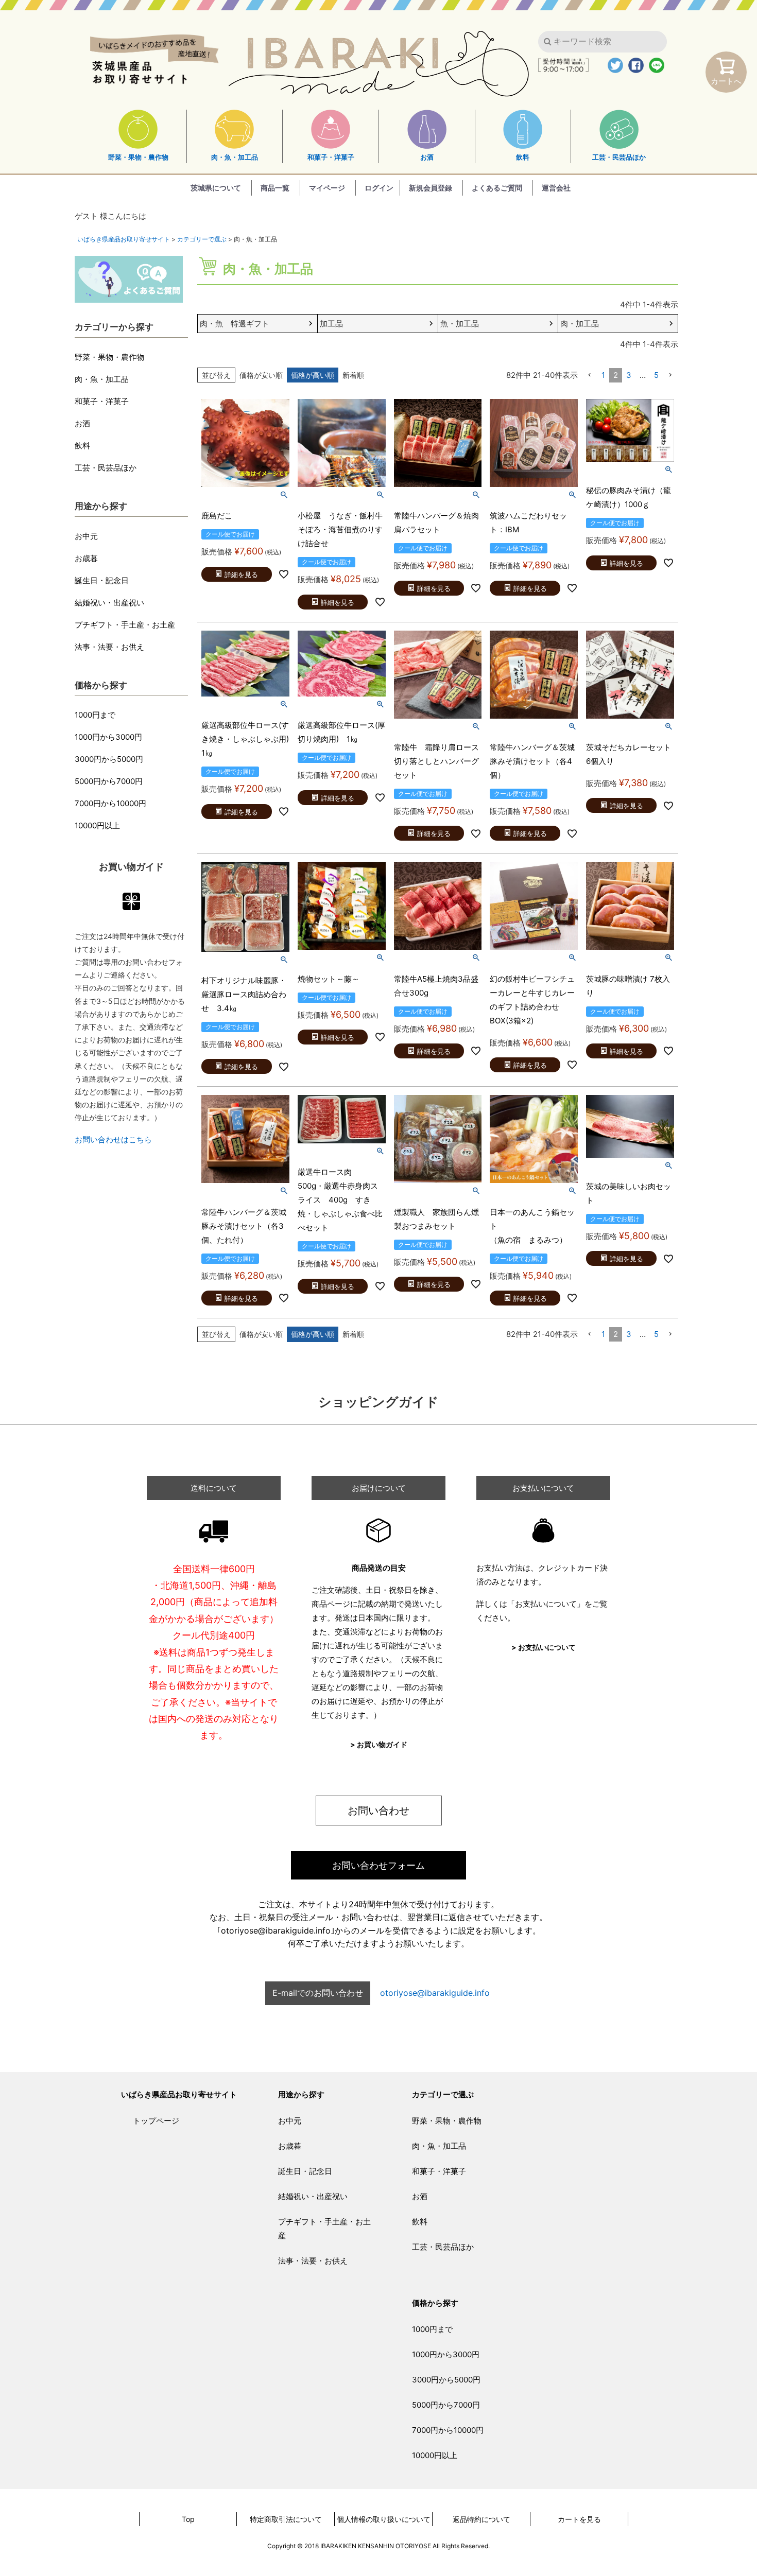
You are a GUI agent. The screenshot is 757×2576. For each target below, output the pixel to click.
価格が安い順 (261, 375)
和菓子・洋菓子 (331, 157)
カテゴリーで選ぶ (202, 239)
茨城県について (216, 188)
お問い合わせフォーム (378, 1865)
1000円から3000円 (108, 737)
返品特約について (481, 2519)
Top (188, 2519)
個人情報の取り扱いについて (384, 2519)
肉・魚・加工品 (235, 157)
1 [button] (603, 375)
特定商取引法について (286, 2519)
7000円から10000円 (110, 803)
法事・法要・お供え (109, 647)
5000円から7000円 (109, 781)
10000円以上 (97, 825)
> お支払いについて (544, 1647)
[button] (590, 375)
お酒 (427, 157)
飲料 (523, 157)
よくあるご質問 (497, 188)
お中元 (86, 536)
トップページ (156, 2121)
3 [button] (629, 375)
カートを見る (579, 2519)
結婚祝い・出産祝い (109, 603)
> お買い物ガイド (379, 1744)
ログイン (379, 188)
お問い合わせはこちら (113, 1139)
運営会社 (556, 188)
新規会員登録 (431, 188)
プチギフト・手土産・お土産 (125, 625)
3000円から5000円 (109, 759)
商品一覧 (275, 188)
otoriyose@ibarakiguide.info (435, 1993)
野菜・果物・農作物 (138, 157)
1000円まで (95, 715)
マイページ (327, 188)
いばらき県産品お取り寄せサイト (124, 239)
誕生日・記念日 (102, 580)
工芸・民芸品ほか (619, 157)
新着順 (353, 375)
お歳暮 (86, 558)
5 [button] (656, 375)
